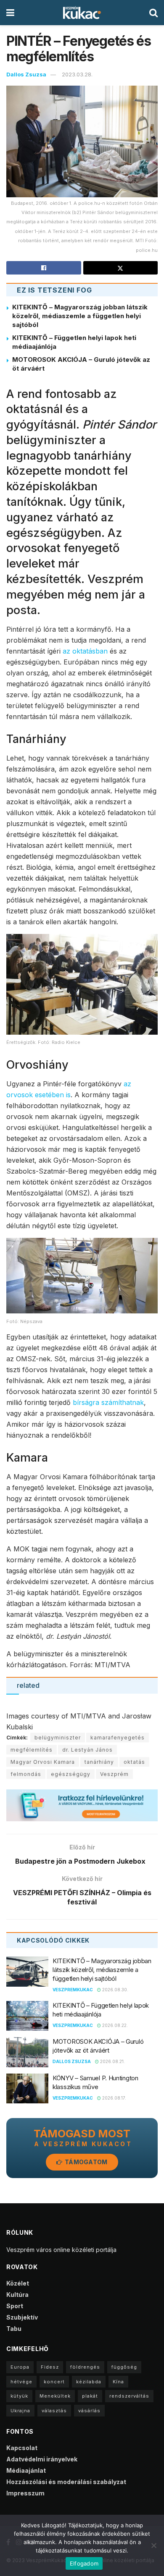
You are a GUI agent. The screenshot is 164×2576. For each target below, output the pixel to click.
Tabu (14, 2329)
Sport (15, 2306)
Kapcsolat (22, 2448)
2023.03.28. (77, 74)
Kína (118, 2382)
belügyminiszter (58, 1738)
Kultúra (17, 2295)
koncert (54, 2382)
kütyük (19, 2396)
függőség (124, 2367)
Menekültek (55, 2396)
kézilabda (89, 2382)
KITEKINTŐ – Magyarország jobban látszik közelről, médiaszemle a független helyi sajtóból (80, 316)
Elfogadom (84, 2563)
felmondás (26, 1774)
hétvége (21, 2382)
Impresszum (25, 2493)
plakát (90, 2396)
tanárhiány (99, 1762)
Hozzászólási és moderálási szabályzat (66, 2482)
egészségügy (71, 1774)
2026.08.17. (114, 2098)
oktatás (134, 1762)
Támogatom (86, 2162)
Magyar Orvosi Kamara (43, 1762)
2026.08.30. (115, 1990)
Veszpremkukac (73, 1990)
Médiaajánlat (26, 2470)
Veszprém (114, 1774)
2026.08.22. (114, 2025)
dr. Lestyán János (87, 1750)
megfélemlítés (32, 1750)
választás (54, 2411)
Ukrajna (20, 2411)
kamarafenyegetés (118, 1738)
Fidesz (50, 2367)
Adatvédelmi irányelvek (42, 2459)
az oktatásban (85, 651)
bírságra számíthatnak (108, 1402)
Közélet (18, 2283)
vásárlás (89, 2411)
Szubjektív (22, 2317)
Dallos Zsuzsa (26, 74)
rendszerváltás (129, 2396)
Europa (20, 2367)
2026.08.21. (112, 2061)
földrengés (85, 2367)
